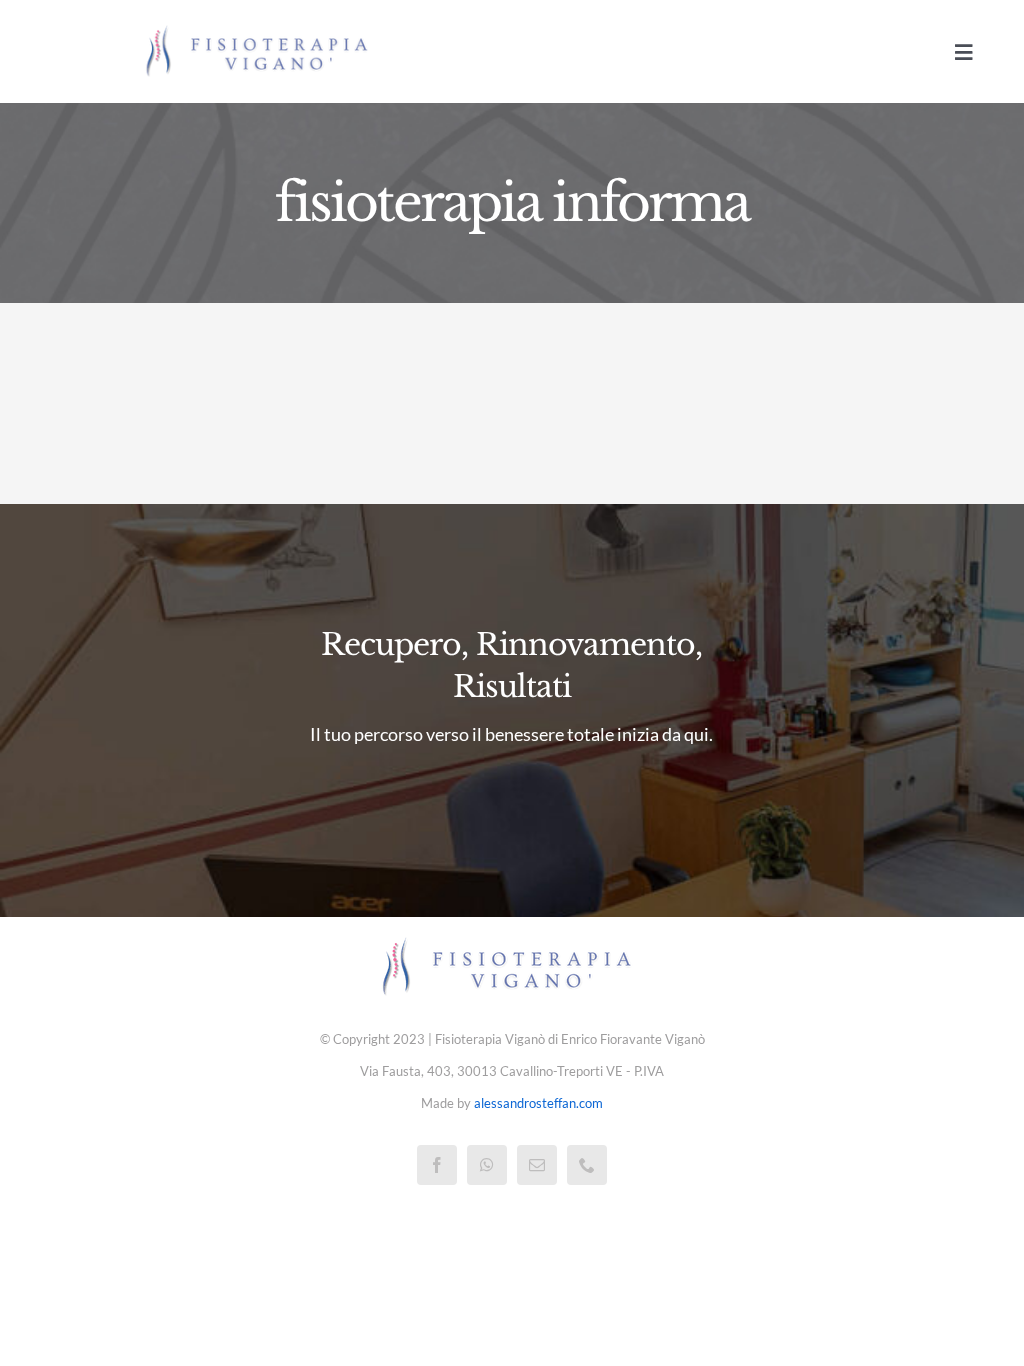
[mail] (537, 1165)
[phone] (587, 1165)
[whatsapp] (487, 1165)
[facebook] (437, 1165)
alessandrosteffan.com (538, 1103)
